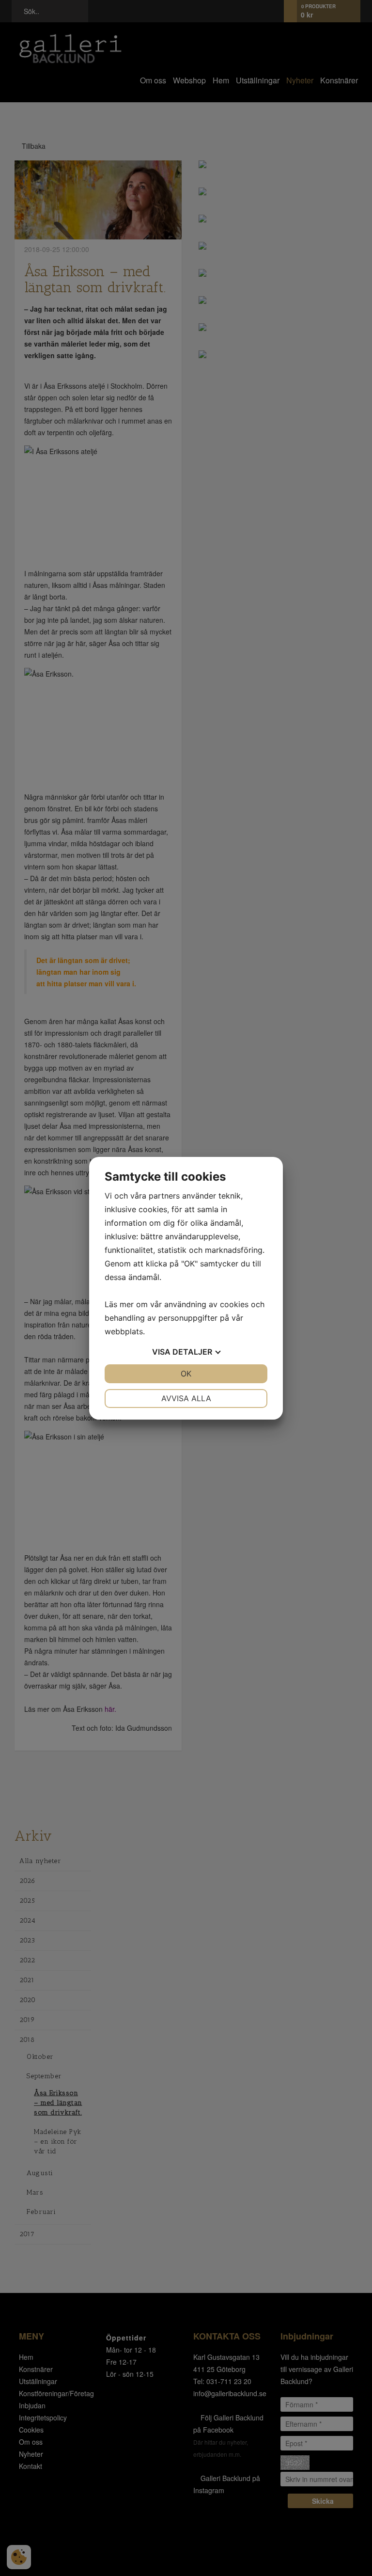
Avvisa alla (186, 1398)
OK (186, 1374)
